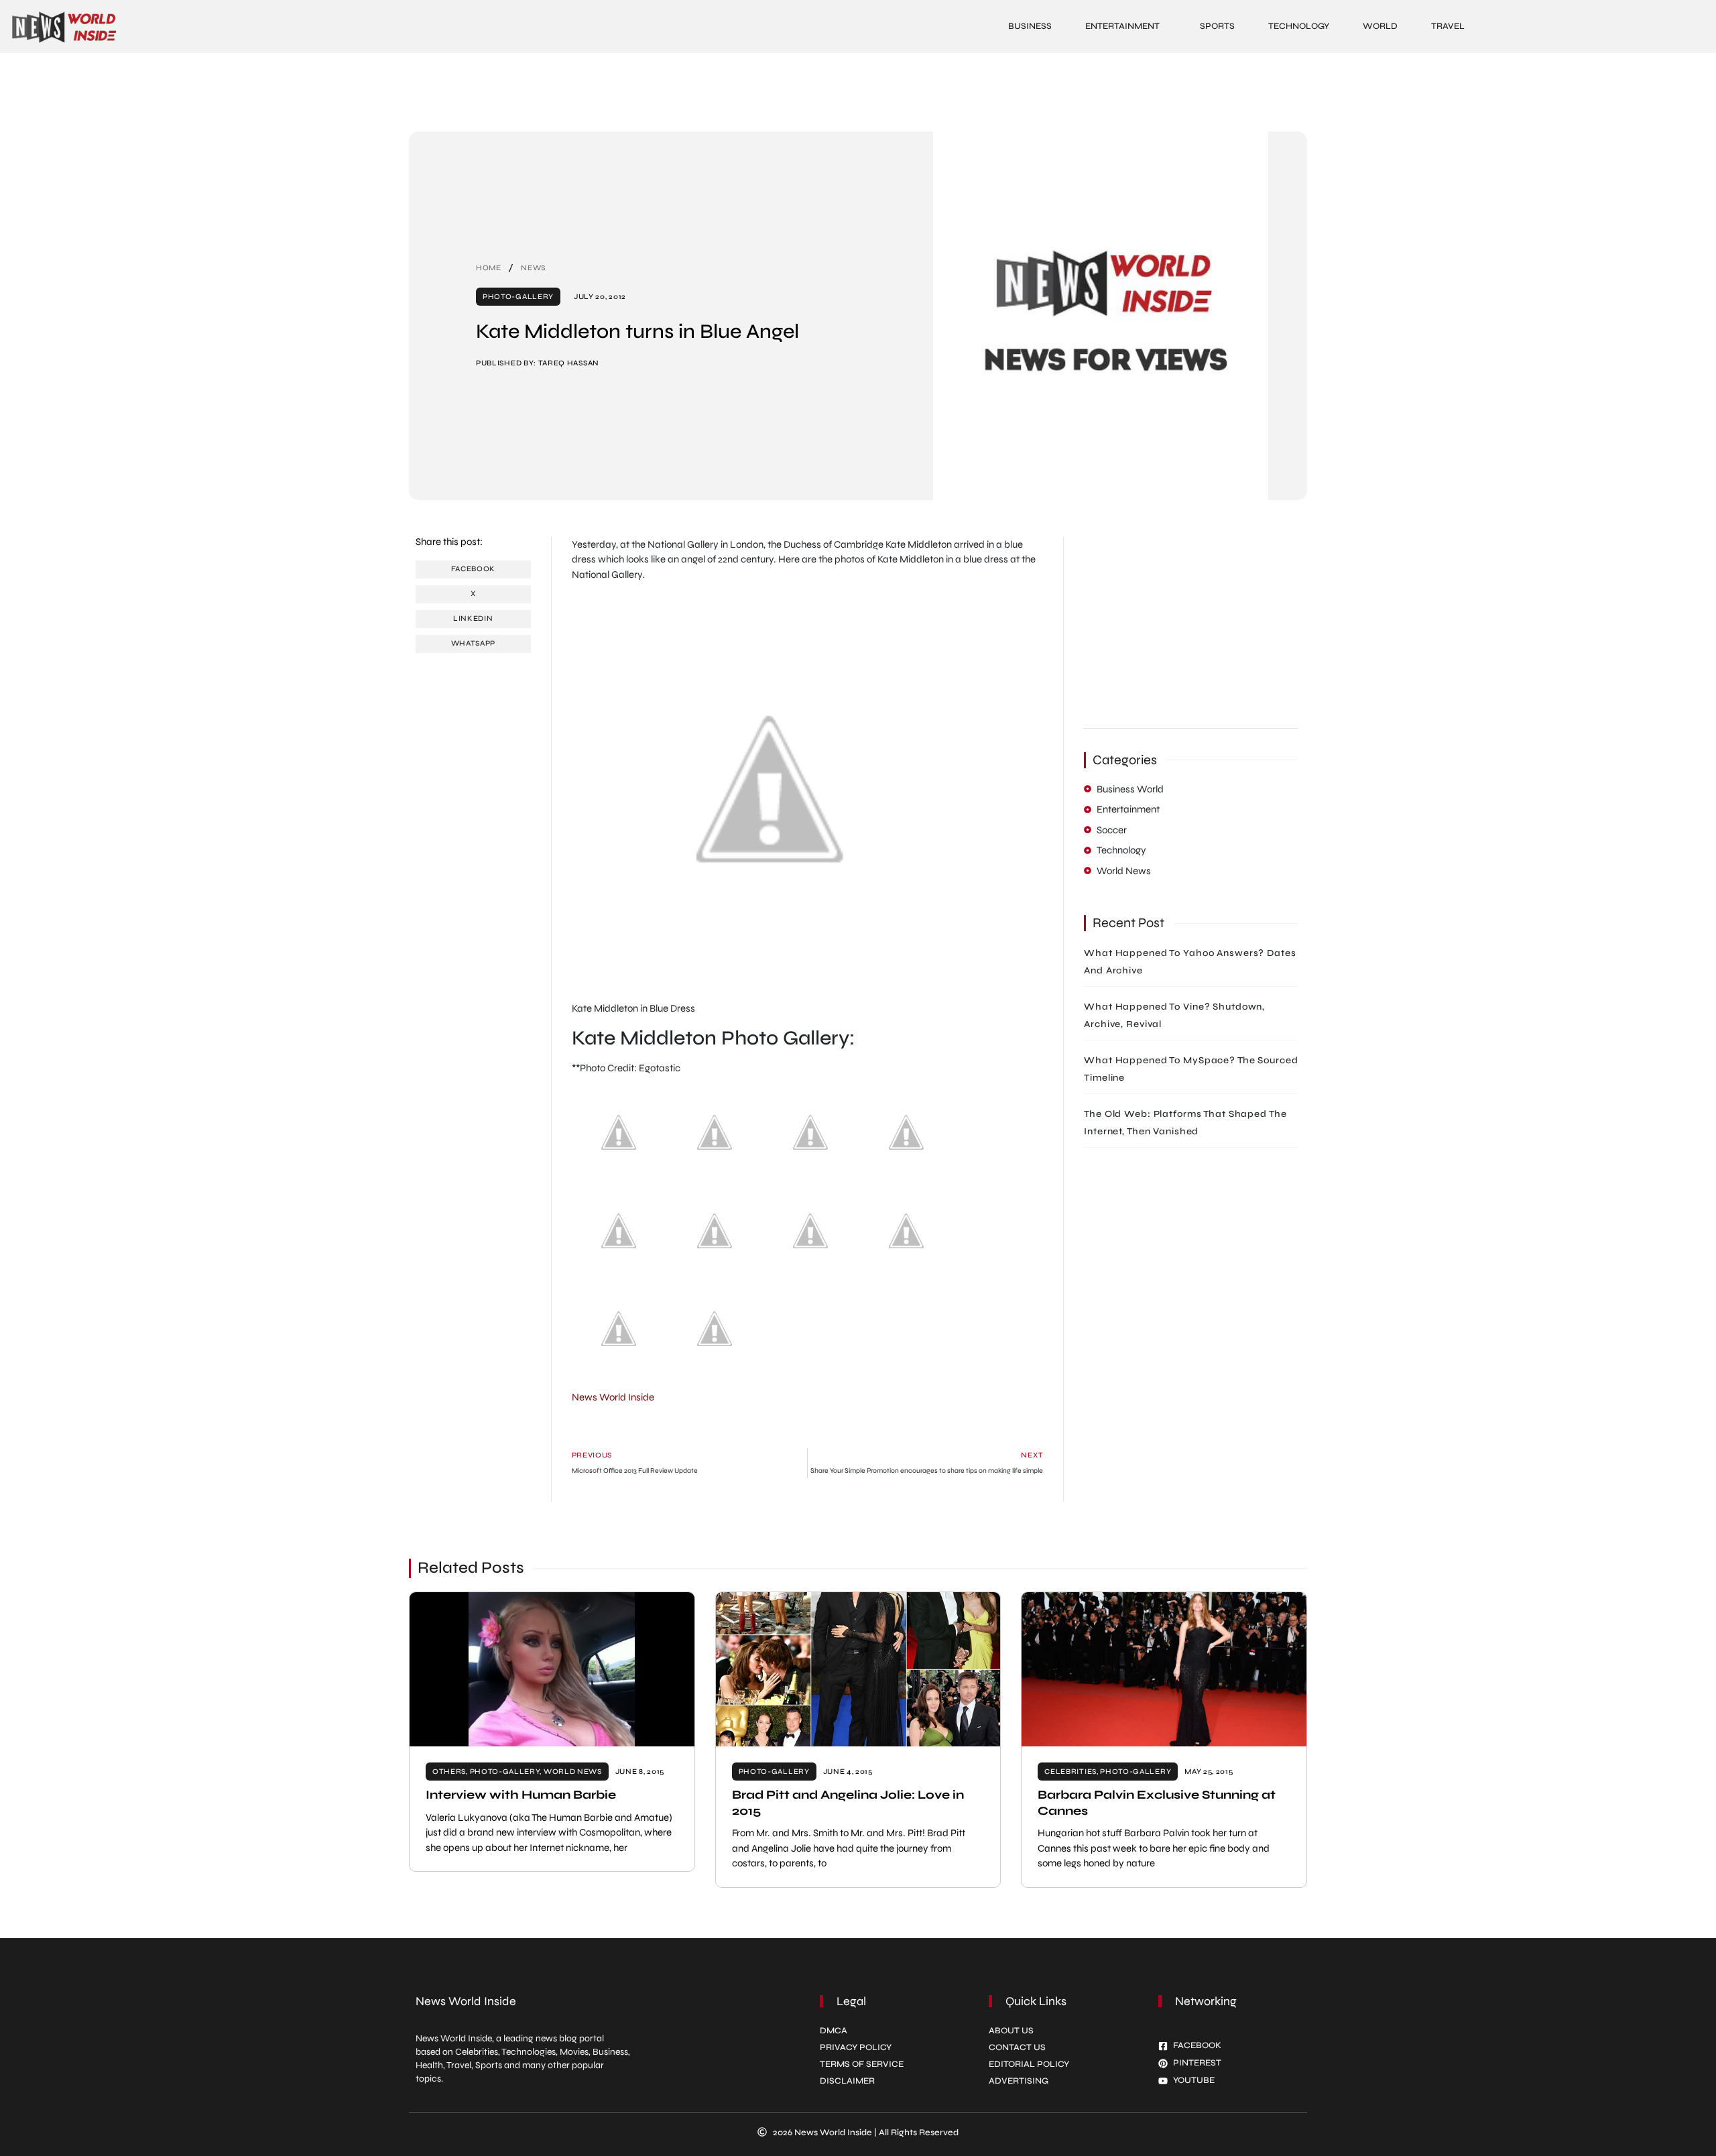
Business (1030, 26)
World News (573, 1772)
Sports (1217, 26)
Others (449, 1772)
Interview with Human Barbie (521, 1795)
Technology (1299, 26)
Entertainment (1122, 26)
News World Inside (613, 1397)
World (1380, 26)
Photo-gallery (518, 297)
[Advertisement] (858, 90)
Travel (1448, 26)
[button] (473, 570)
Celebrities (1070, 1772)
